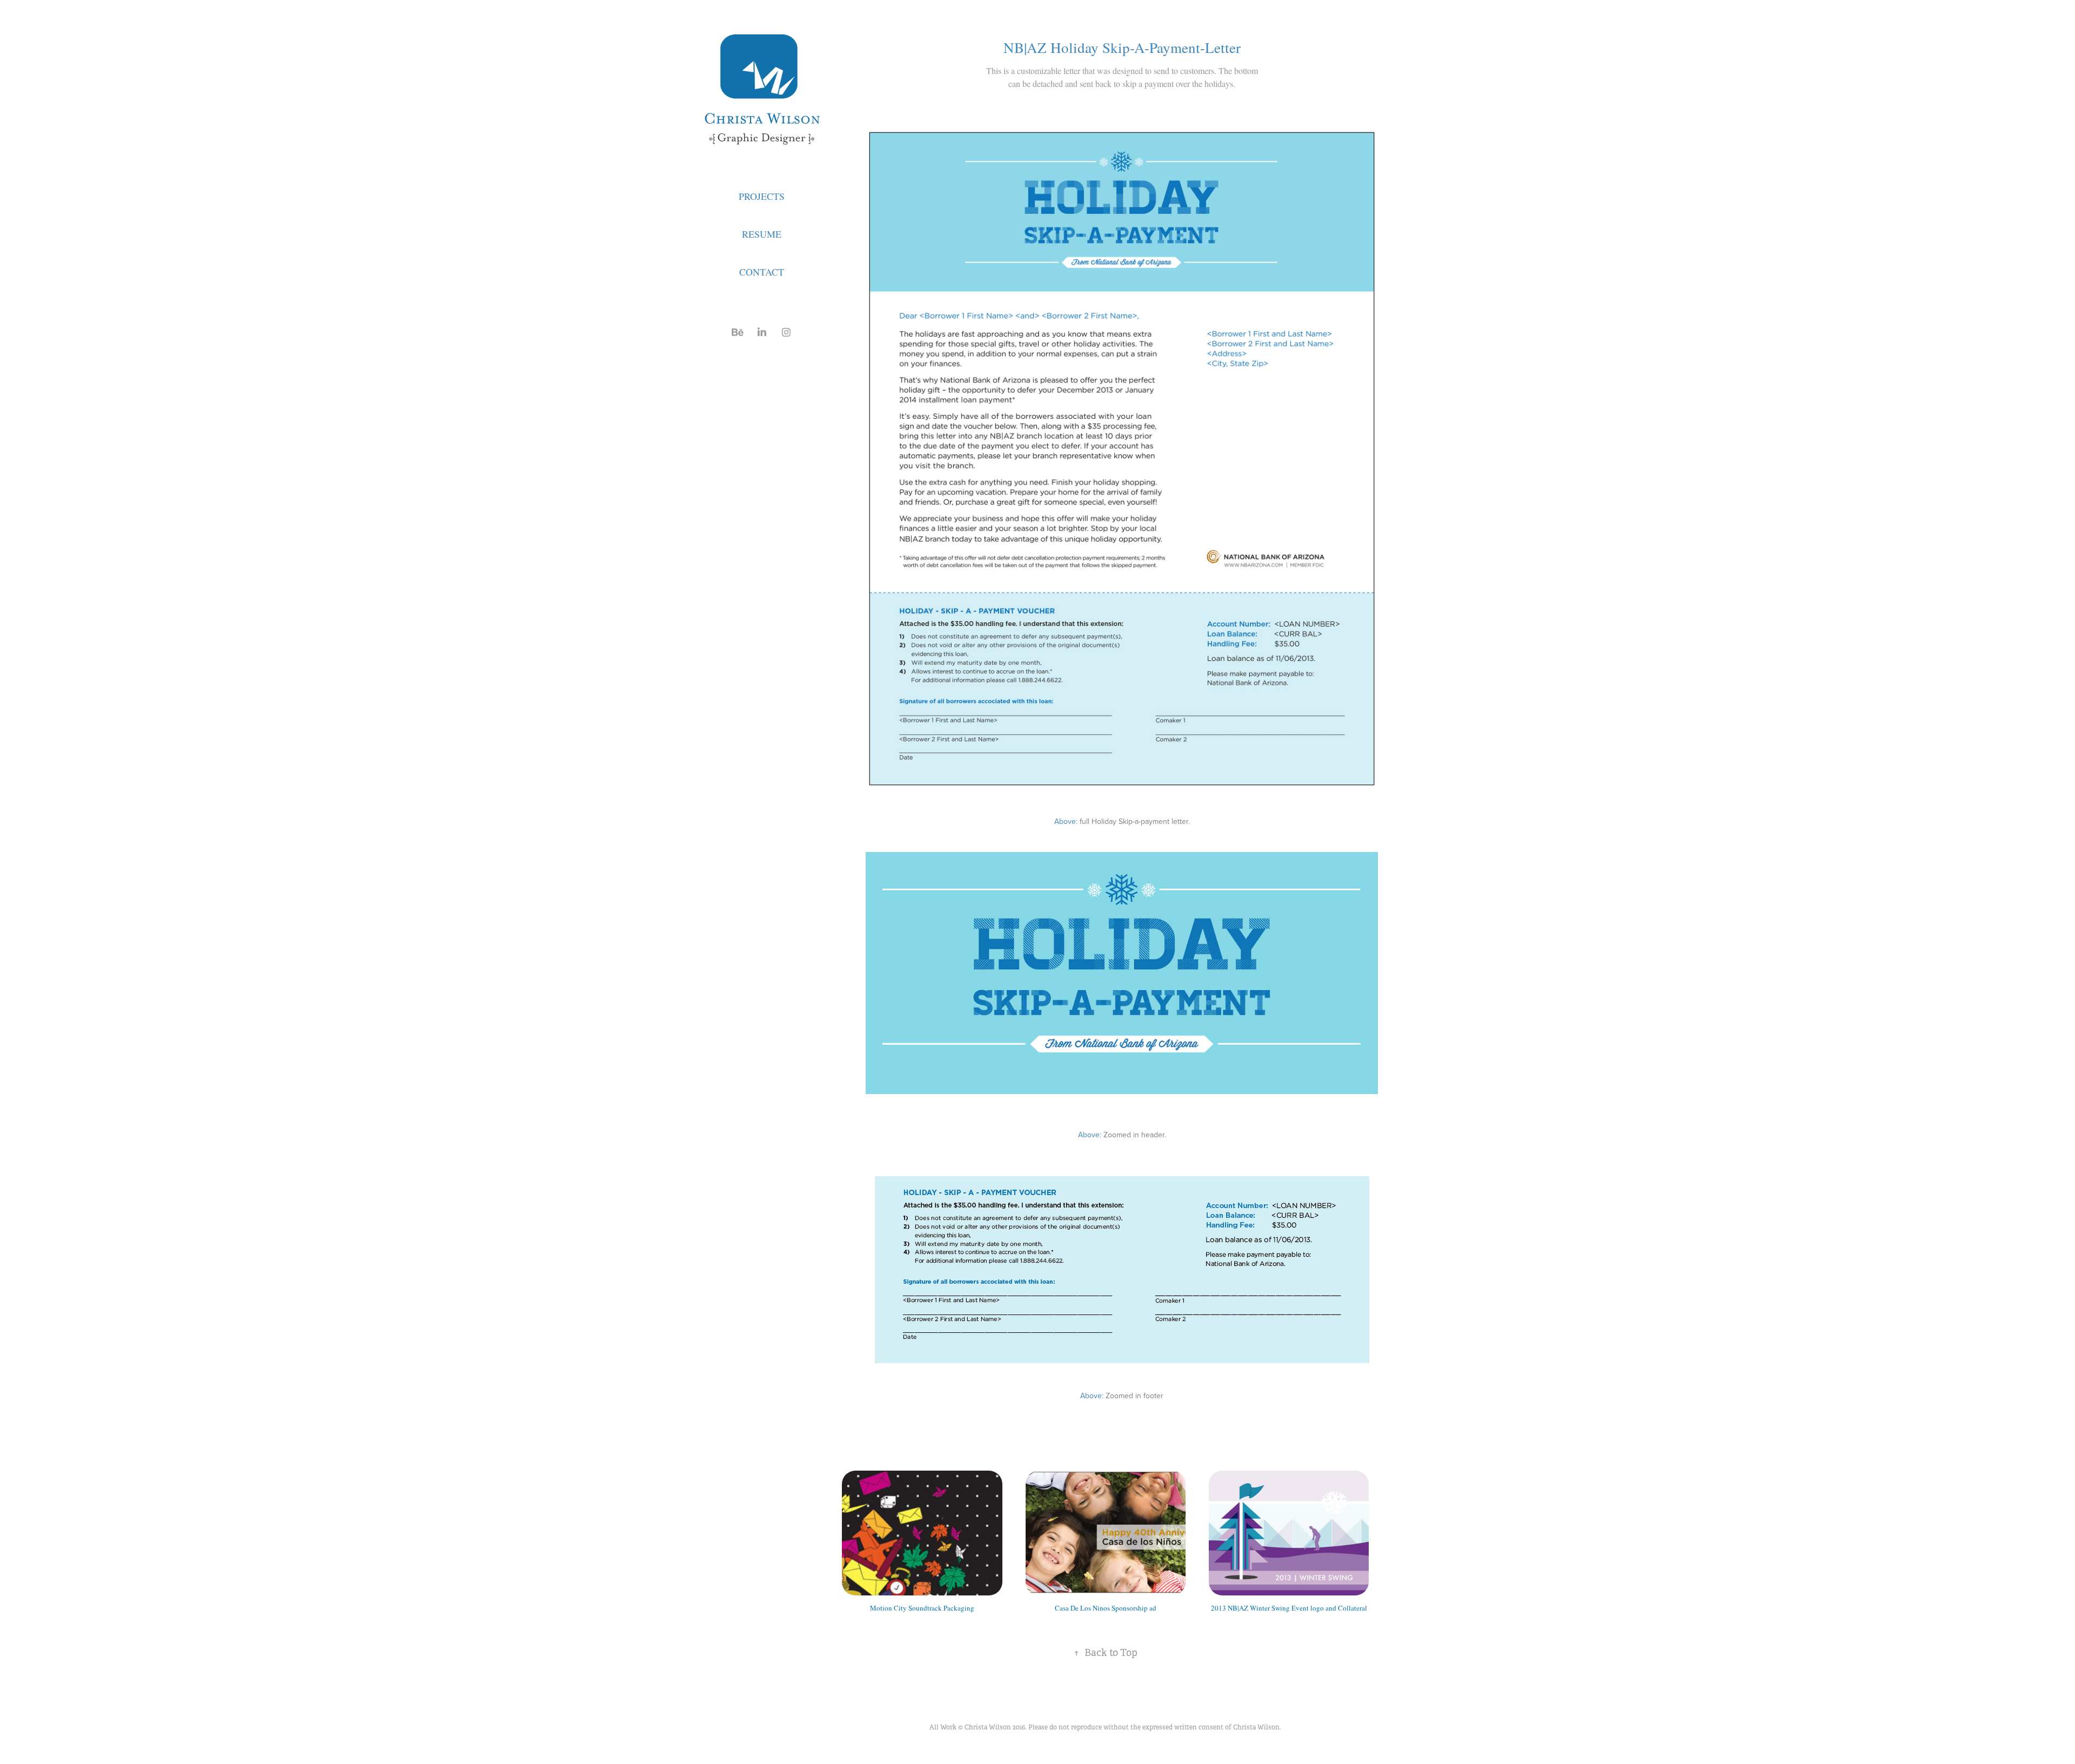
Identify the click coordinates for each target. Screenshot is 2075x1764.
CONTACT (762, 272)
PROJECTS (762, 196)
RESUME (762, 234)
